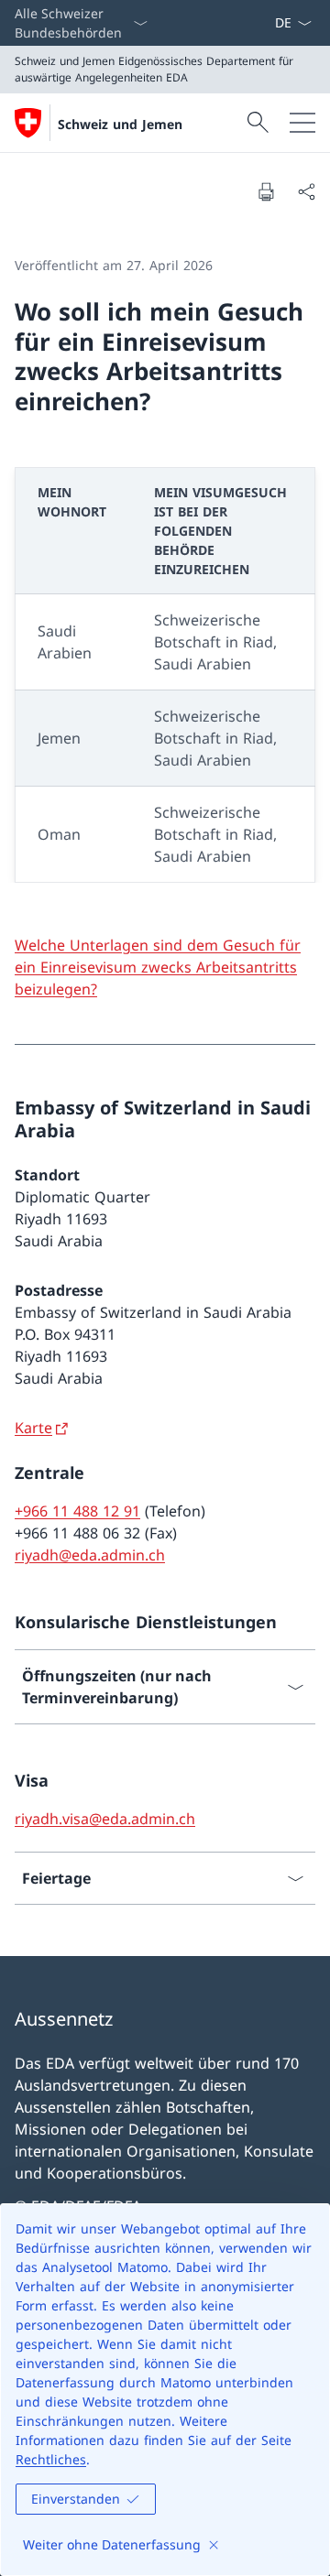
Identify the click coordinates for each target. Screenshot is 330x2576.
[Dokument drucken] (266, 191)
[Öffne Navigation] (302, 123)
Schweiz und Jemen (120, 124)
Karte (33, 1428)
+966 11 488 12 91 (77, 1511)
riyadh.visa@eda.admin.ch (105, 1819)
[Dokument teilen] (306, 191)
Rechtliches (51, 2459)
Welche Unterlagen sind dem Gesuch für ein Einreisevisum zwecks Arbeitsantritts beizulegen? (158, 967)
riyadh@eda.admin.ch (90, 1555)
